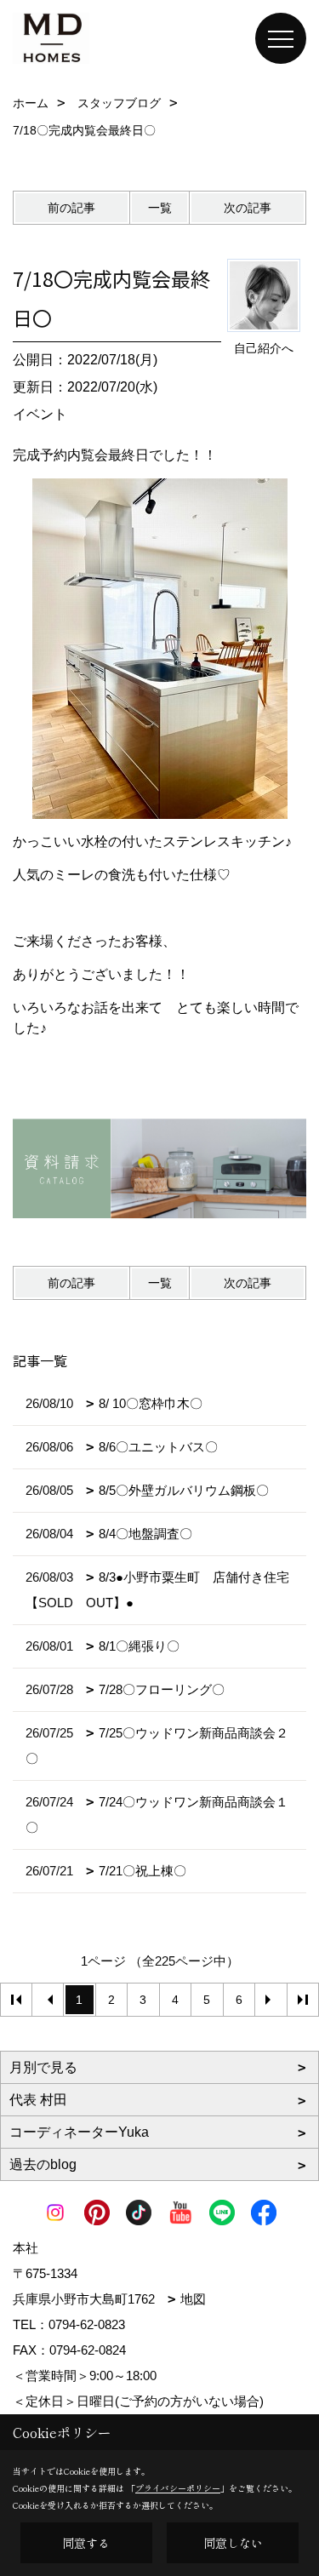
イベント (40, 414)
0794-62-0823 (87, 2324)
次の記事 (248, 208)
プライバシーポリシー (178, 2488)
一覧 (160, 208)
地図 (193, 2299)
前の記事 (71, 208)
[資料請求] (159, 1168)
